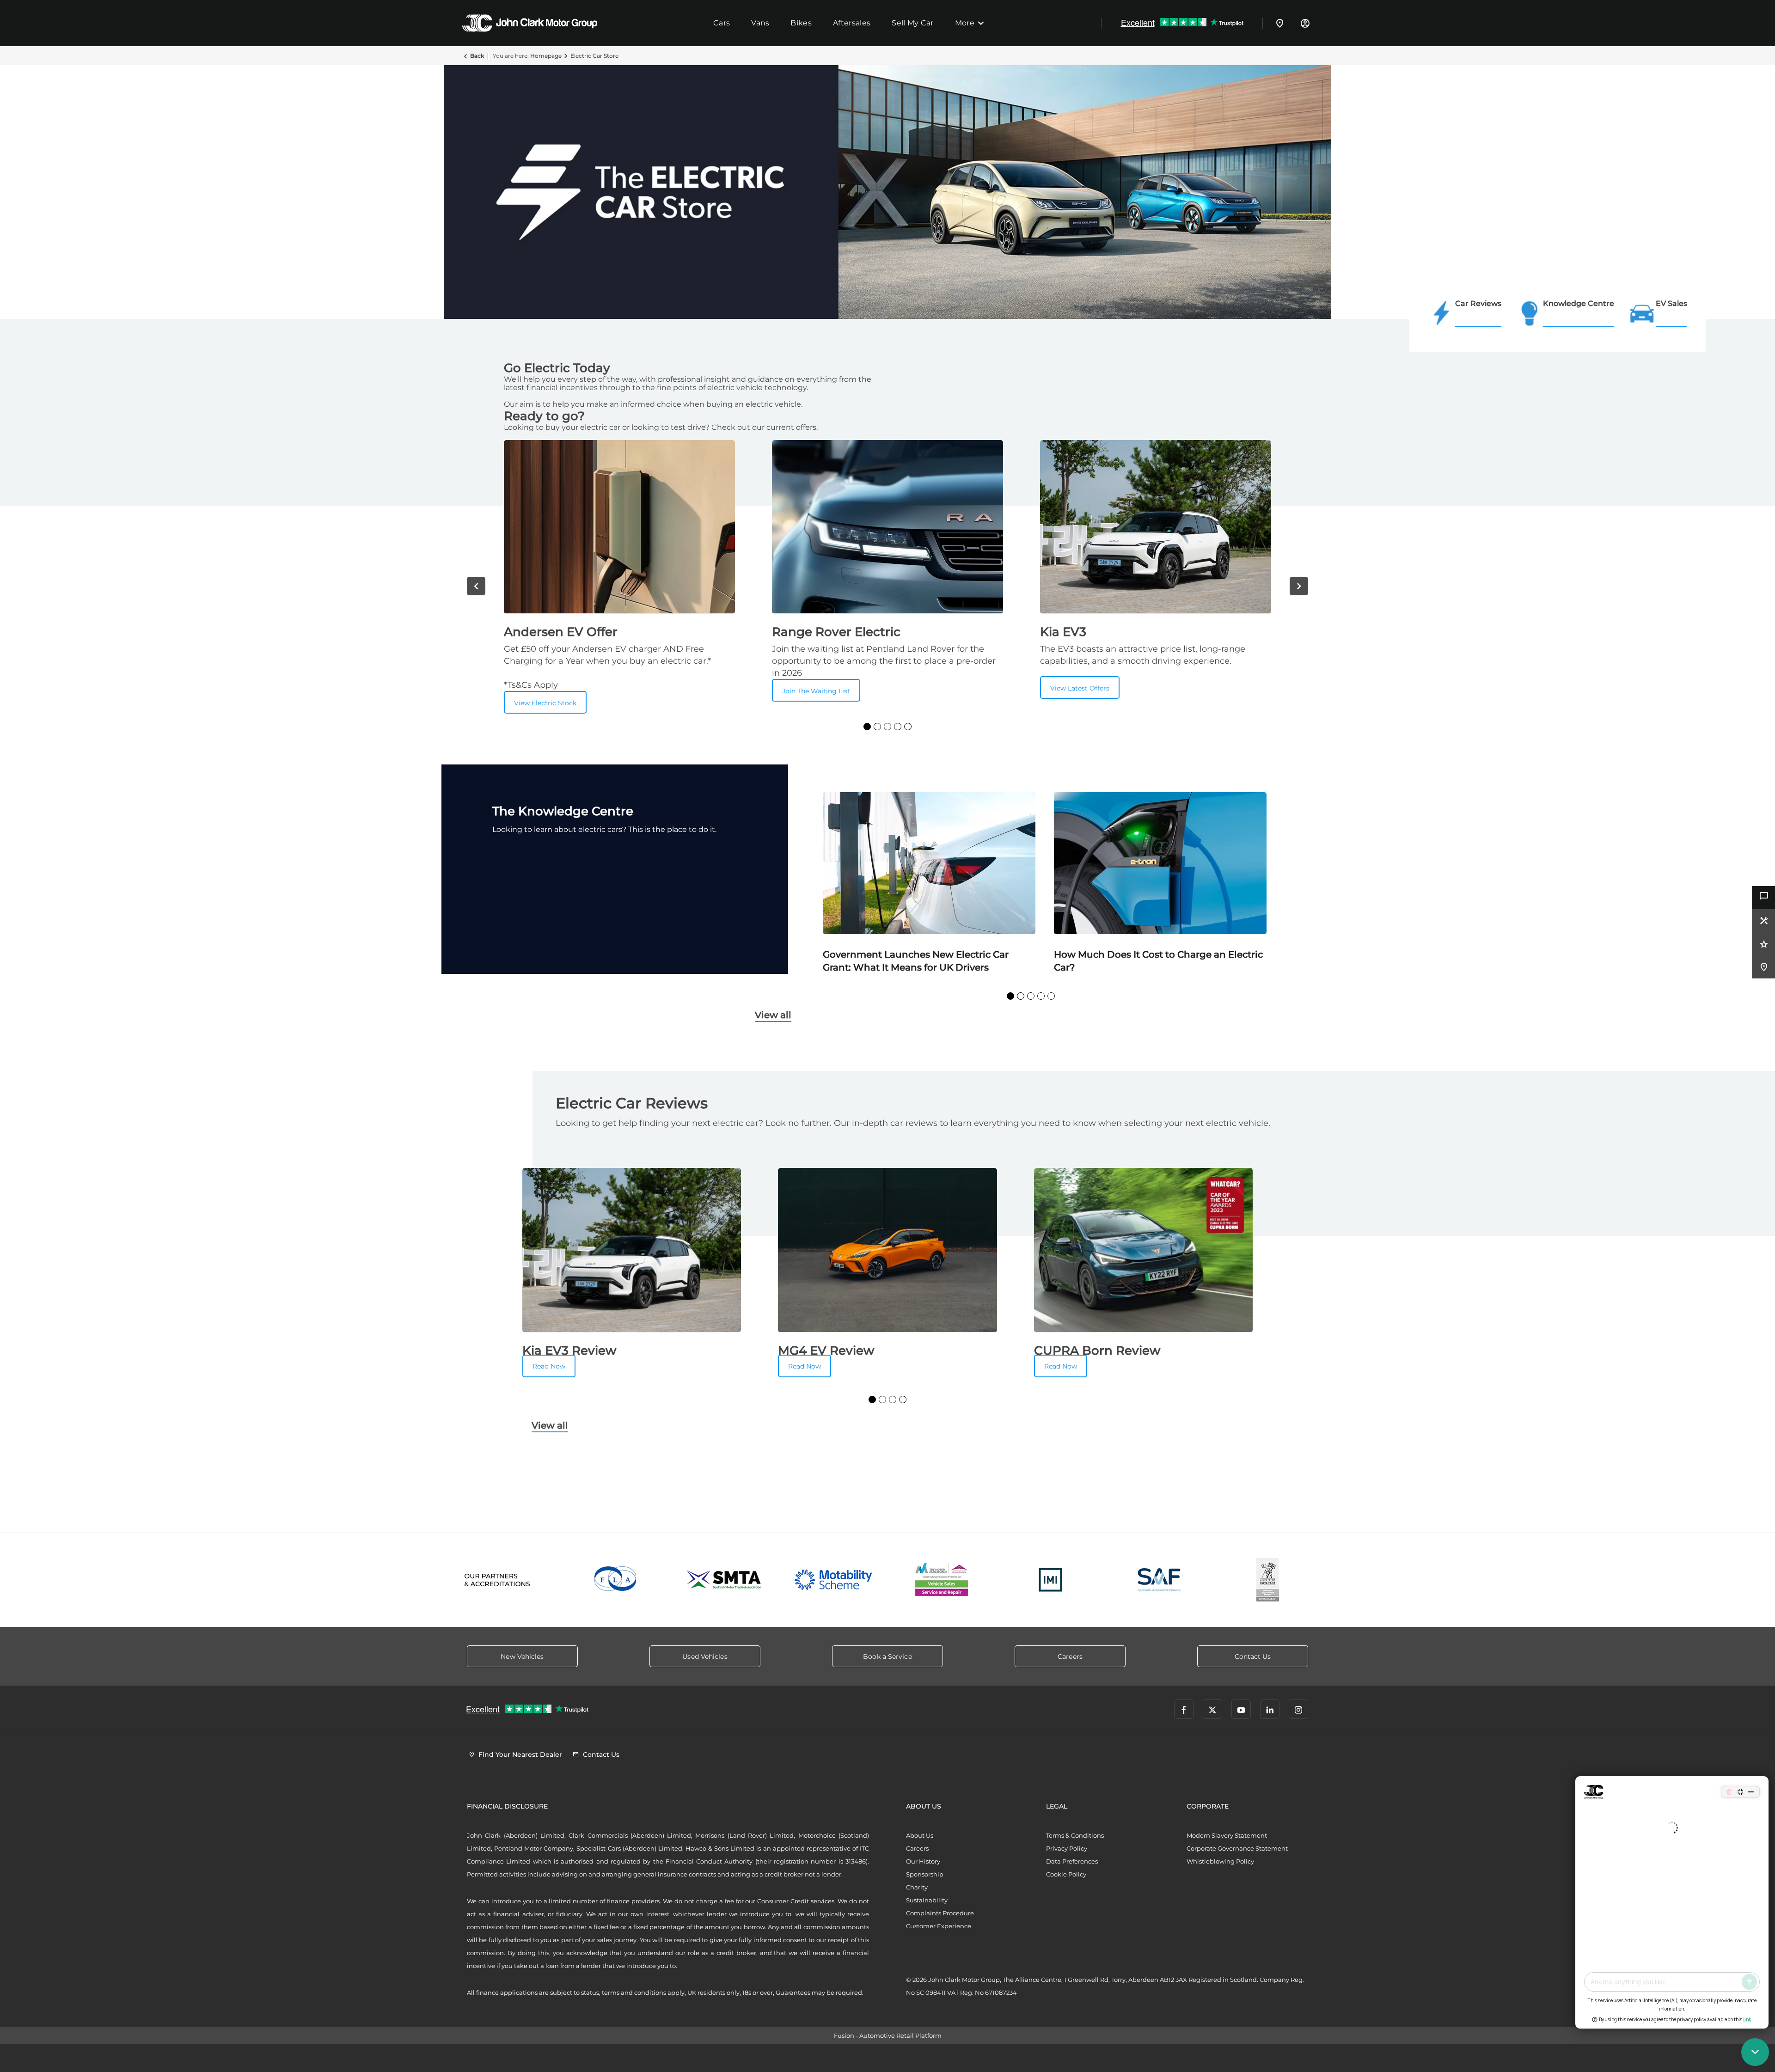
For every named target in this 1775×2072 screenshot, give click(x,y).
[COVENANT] (1268, 1580)
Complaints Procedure (940, 1913)
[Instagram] (1298, 1709)
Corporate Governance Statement (1237, 1848)
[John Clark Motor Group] (530, 23)
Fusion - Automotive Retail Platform (888, 2035)
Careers (917, 1848)
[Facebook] (1184, 1709)
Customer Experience (939, 1926)
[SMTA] (725, 1580)
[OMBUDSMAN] (942, 1580)
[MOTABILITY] (833, 1580)
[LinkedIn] (1270, 1709)
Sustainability (927, 1900)
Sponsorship (925, 1874)
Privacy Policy (1067, 1848)
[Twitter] (1212, 1709)
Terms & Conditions (1075, 1835)
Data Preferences (1072, 1861)
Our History (923, 1861)
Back (477, 56)
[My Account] (1305, 23)
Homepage (546, 56)
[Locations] (1280, 23)
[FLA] (616, 1580)
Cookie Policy (1066, 1874)
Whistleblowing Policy (1220, 1861)
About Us (920, 1835)
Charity (917, 1887)
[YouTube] (1241, 1709)
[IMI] (1050, 1580)
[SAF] (1159, 1580)
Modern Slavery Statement (1227, 1835)
